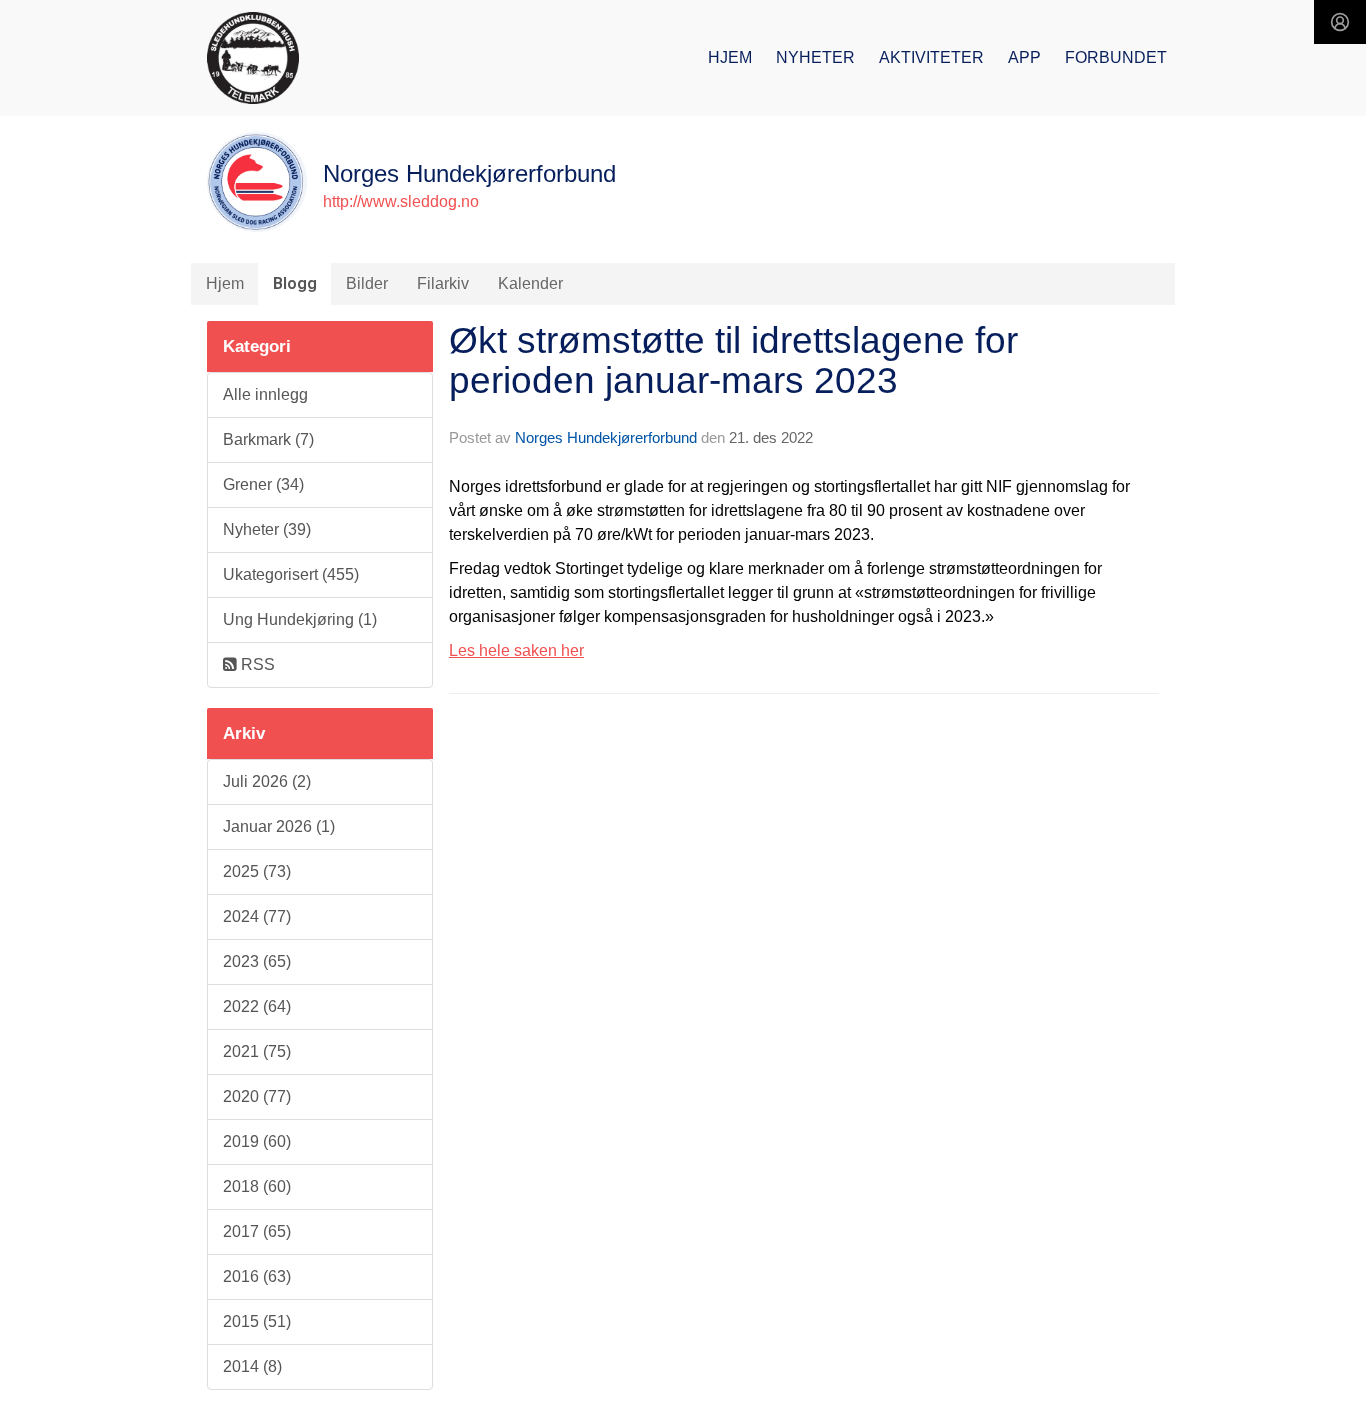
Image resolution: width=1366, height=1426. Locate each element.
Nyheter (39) (267, 529)
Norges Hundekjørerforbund (606, 437)
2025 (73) (257, 871)
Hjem (730, 57)
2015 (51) (257, 1321)
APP (1024, 57)
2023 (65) (257, 961)
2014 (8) (252, 1366)
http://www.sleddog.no (401, 201)
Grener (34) (263, 484)
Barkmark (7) (268, 439)
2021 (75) (257, 1051)
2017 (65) (257, 1231)
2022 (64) (257, 1006)
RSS (256, 664)
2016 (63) (257, 1276)
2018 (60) (257, 1186)
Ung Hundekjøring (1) (300, 619)
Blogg (295, 283)
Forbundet (1116, 57)
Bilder (367, 283)
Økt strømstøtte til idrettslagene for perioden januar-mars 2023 (733, 361)
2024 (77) (257, 916)
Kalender (530, 283)
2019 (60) (257, 1141)
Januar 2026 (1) (279, 826)
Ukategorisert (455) (291, 574)
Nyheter (815, 57)
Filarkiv (443, 283)
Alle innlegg (265, 394)
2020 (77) (257, 1096)
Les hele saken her (516, 650)
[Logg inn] (1340, 22)
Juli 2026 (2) (267, 781)
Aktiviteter (931, 57)
